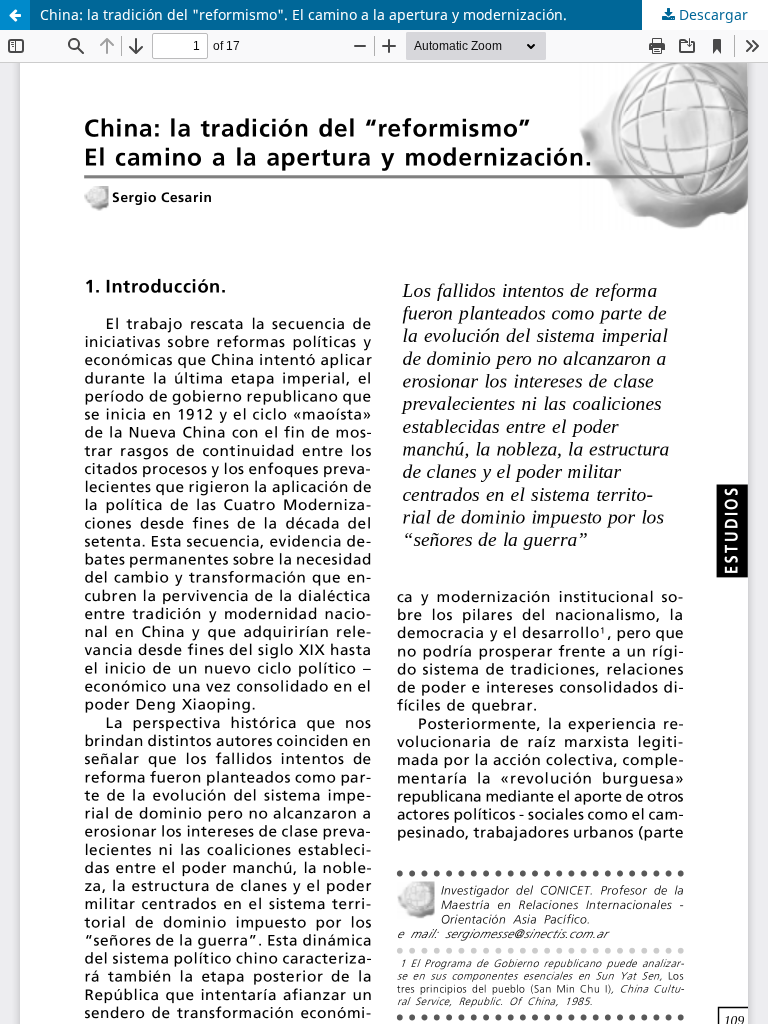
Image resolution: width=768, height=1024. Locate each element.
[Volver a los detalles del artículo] (15, 15)
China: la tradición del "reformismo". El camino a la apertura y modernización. (303, 14)
